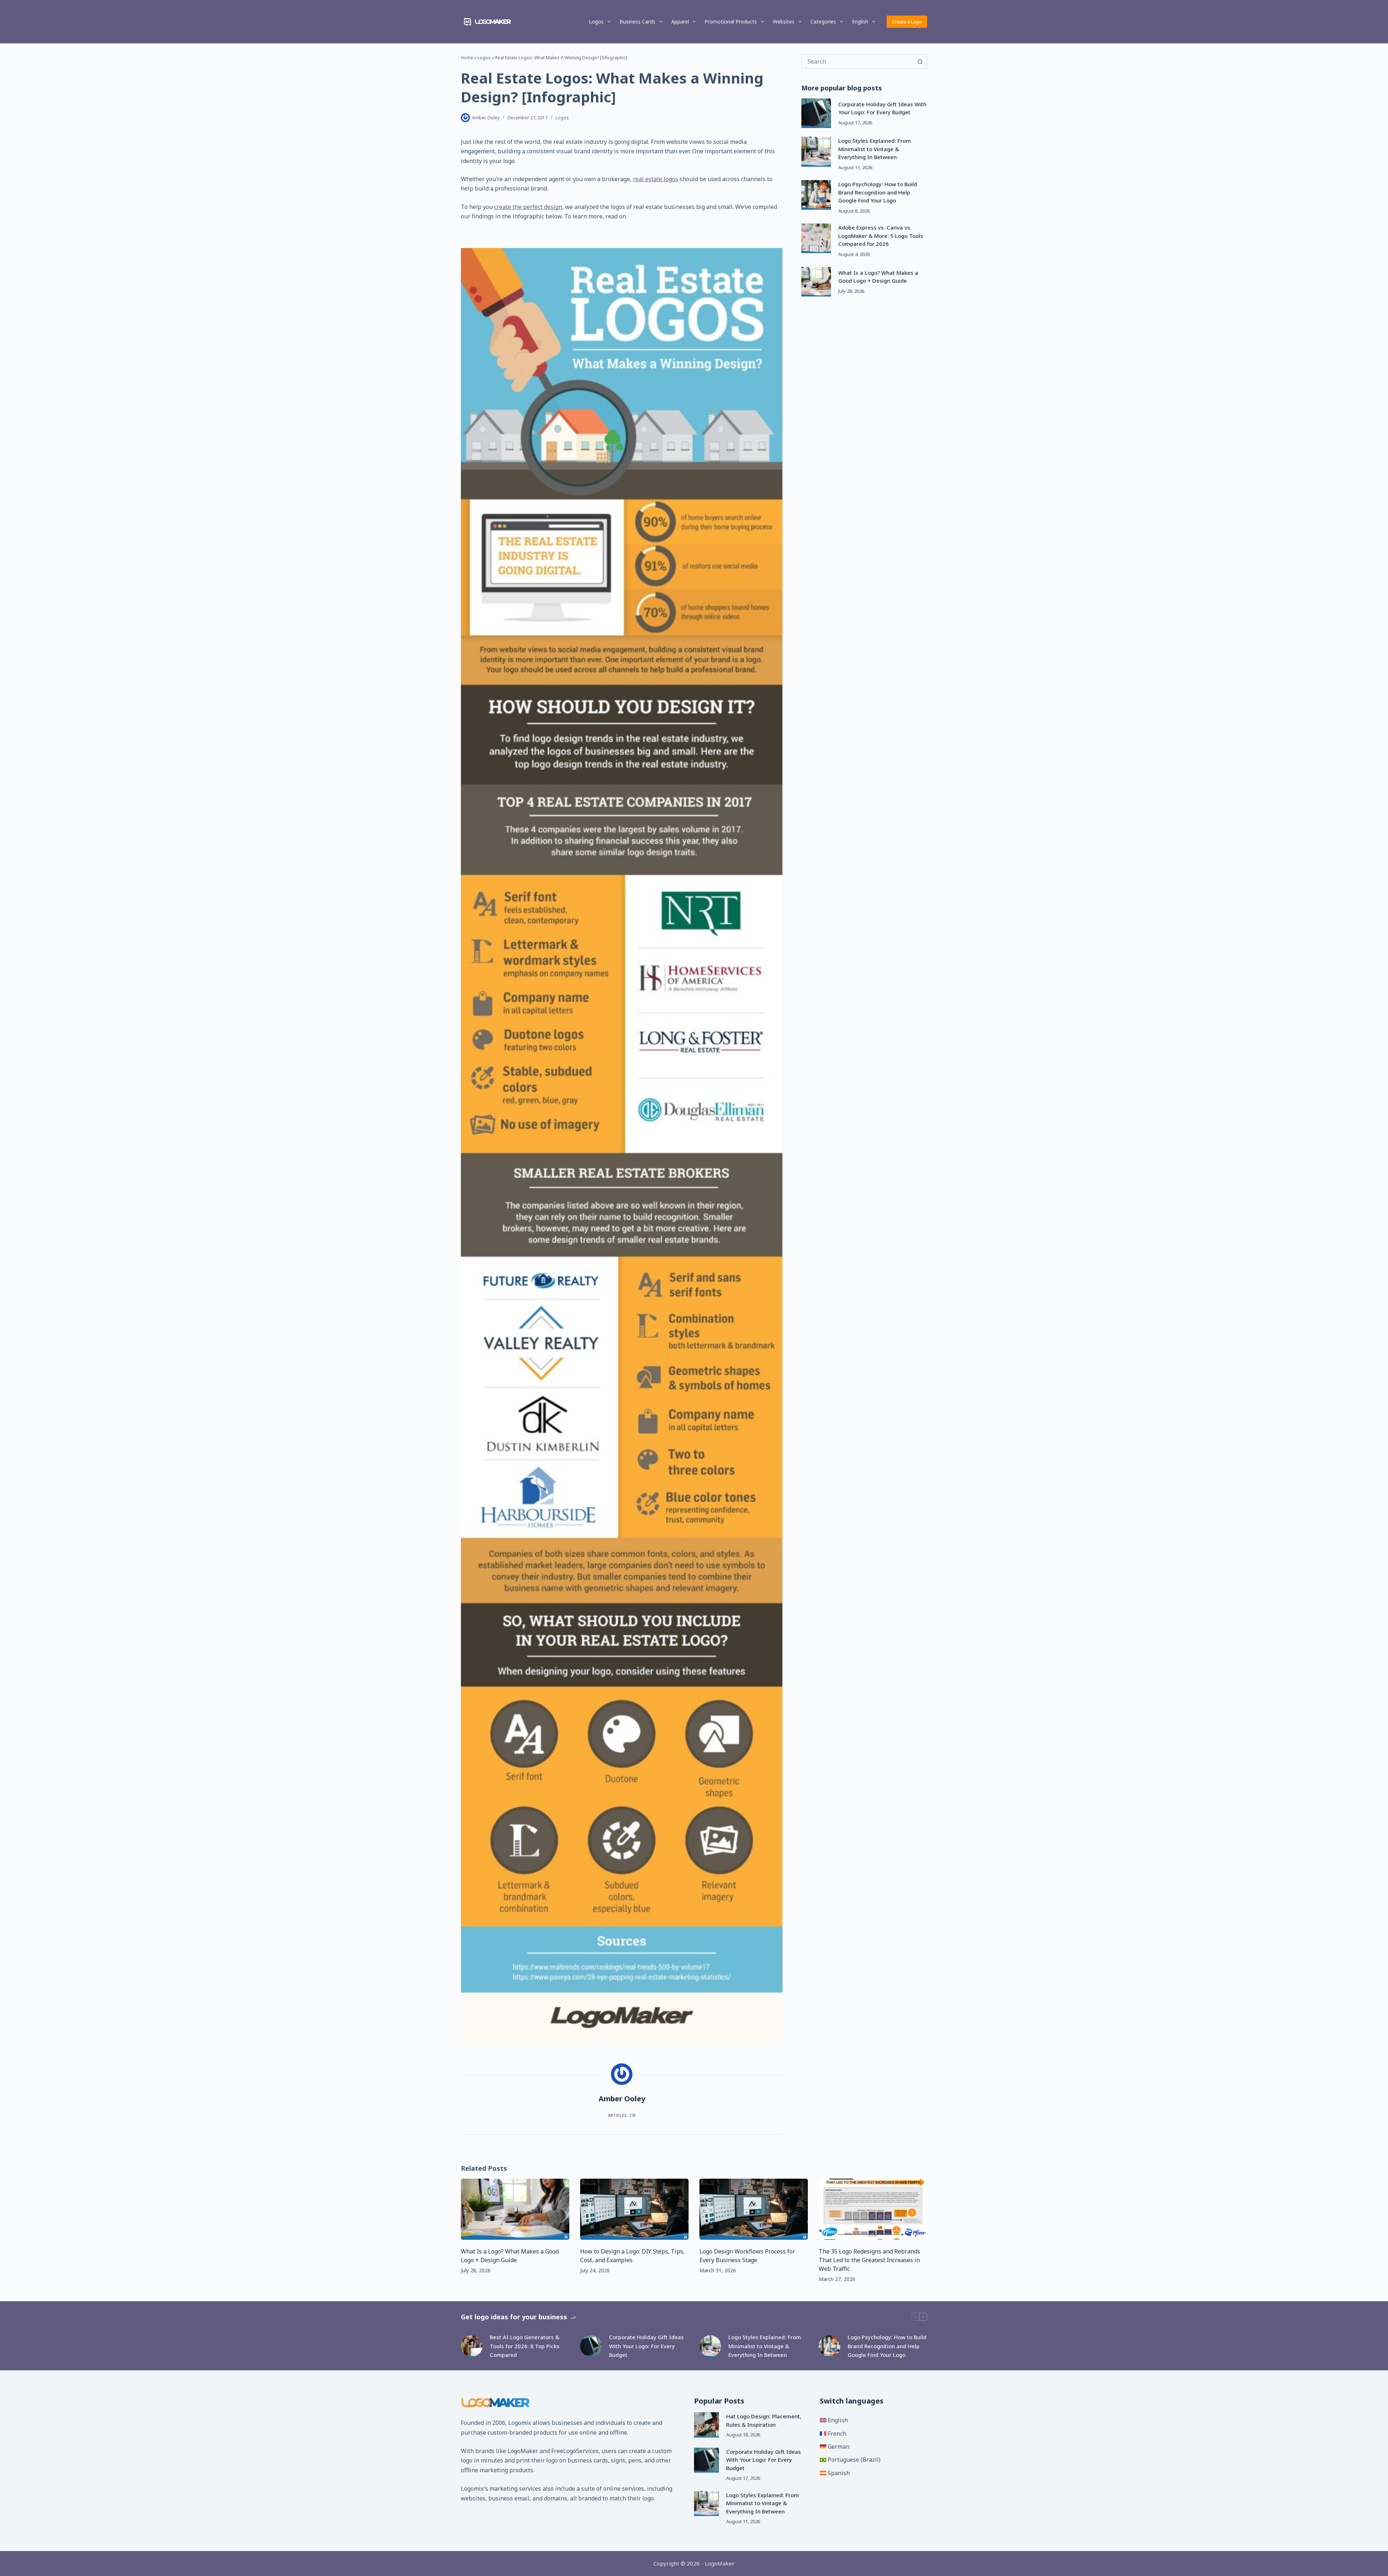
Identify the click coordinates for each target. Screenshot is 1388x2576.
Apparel (680, 22)
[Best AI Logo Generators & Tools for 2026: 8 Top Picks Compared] (472, 2346)
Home (467, 58)
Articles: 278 (622, 2115)
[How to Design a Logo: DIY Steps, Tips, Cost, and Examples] (634, 2209)
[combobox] (858, 61)
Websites (784, 22)
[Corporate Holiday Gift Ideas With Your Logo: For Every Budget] (816, 113)
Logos (596, 22)
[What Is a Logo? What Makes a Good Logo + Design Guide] (816, 282)
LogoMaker (523, 2451)
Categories (823, 22)
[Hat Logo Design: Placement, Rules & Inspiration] (706, 2425)
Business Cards (637, 22)
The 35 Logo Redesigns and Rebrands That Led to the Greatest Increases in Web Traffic (869, 2260)
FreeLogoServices (575, 2451)
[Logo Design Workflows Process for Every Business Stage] (754, 2209)
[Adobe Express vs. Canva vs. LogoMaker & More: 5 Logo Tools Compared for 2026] (816, 238)
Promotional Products (731, 22)
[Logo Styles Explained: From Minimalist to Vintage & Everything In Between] (816, 151)
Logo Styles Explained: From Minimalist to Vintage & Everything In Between (875, 149)
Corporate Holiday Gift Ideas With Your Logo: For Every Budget (646, 2346)
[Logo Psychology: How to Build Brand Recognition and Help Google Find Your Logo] (816, 195)
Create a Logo (907, 22)
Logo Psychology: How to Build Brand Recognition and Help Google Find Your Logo (878, 192)
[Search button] (920, 61)
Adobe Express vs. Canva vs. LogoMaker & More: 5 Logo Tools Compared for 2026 (881, 236)
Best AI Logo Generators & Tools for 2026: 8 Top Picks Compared (525, 2346)
